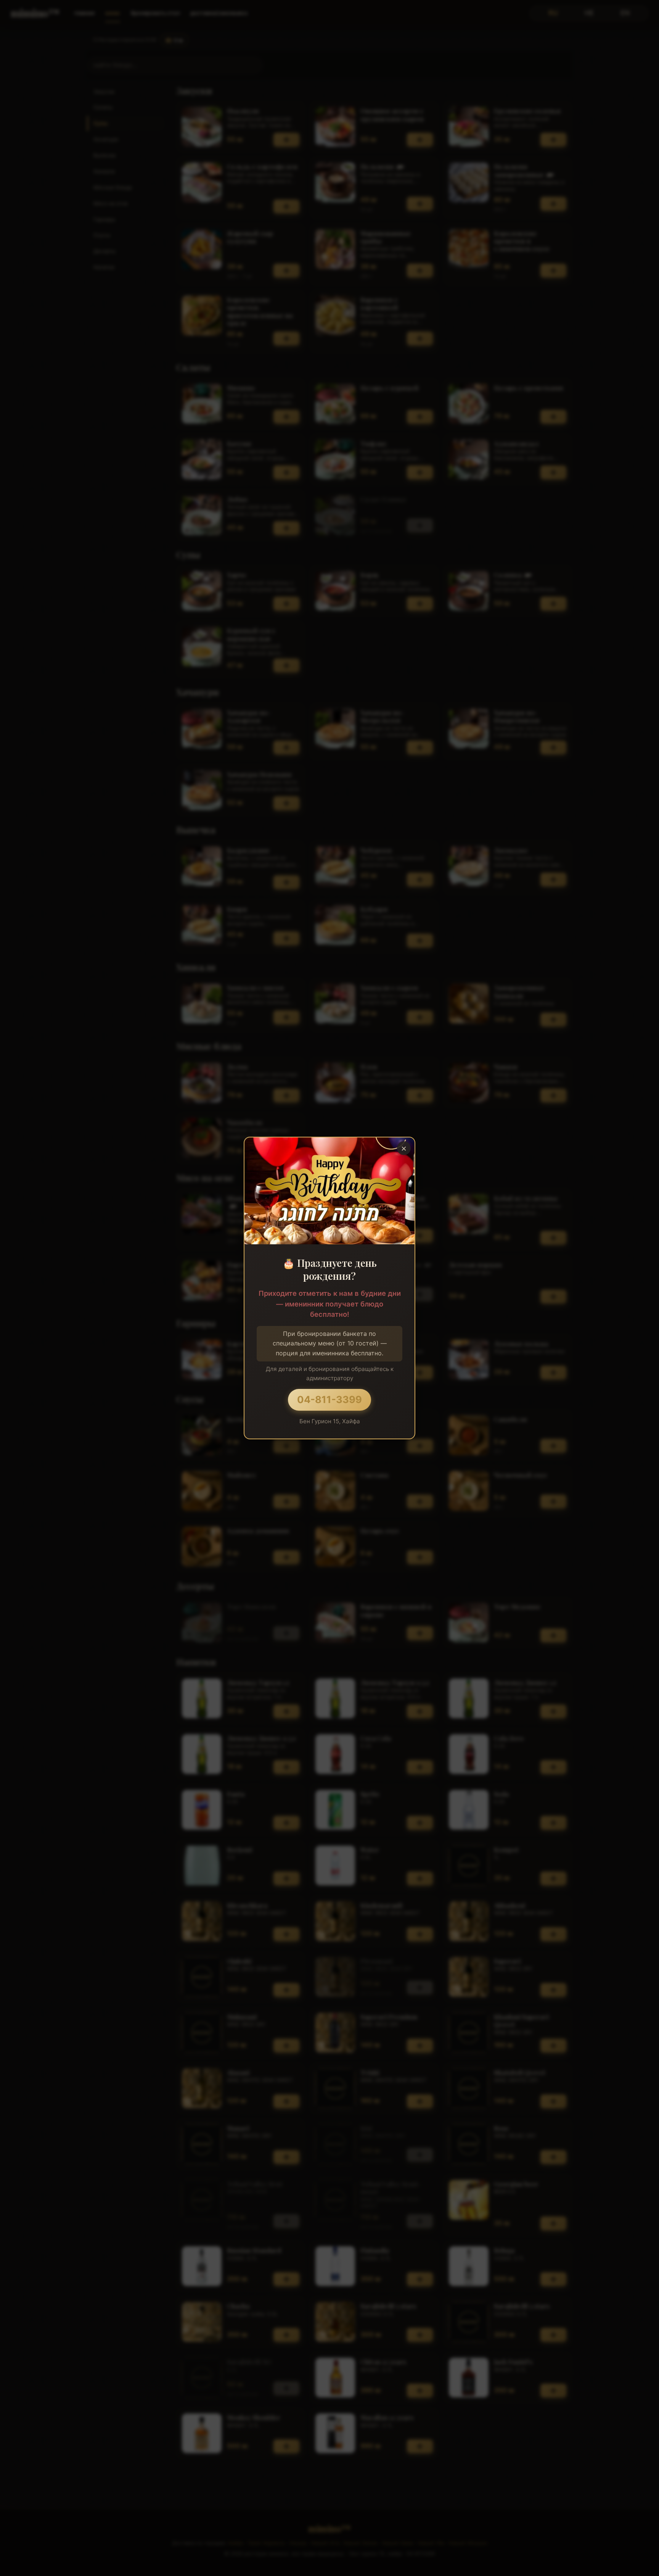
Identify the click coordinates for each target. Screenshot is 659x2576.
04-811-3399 (329, 1399)
